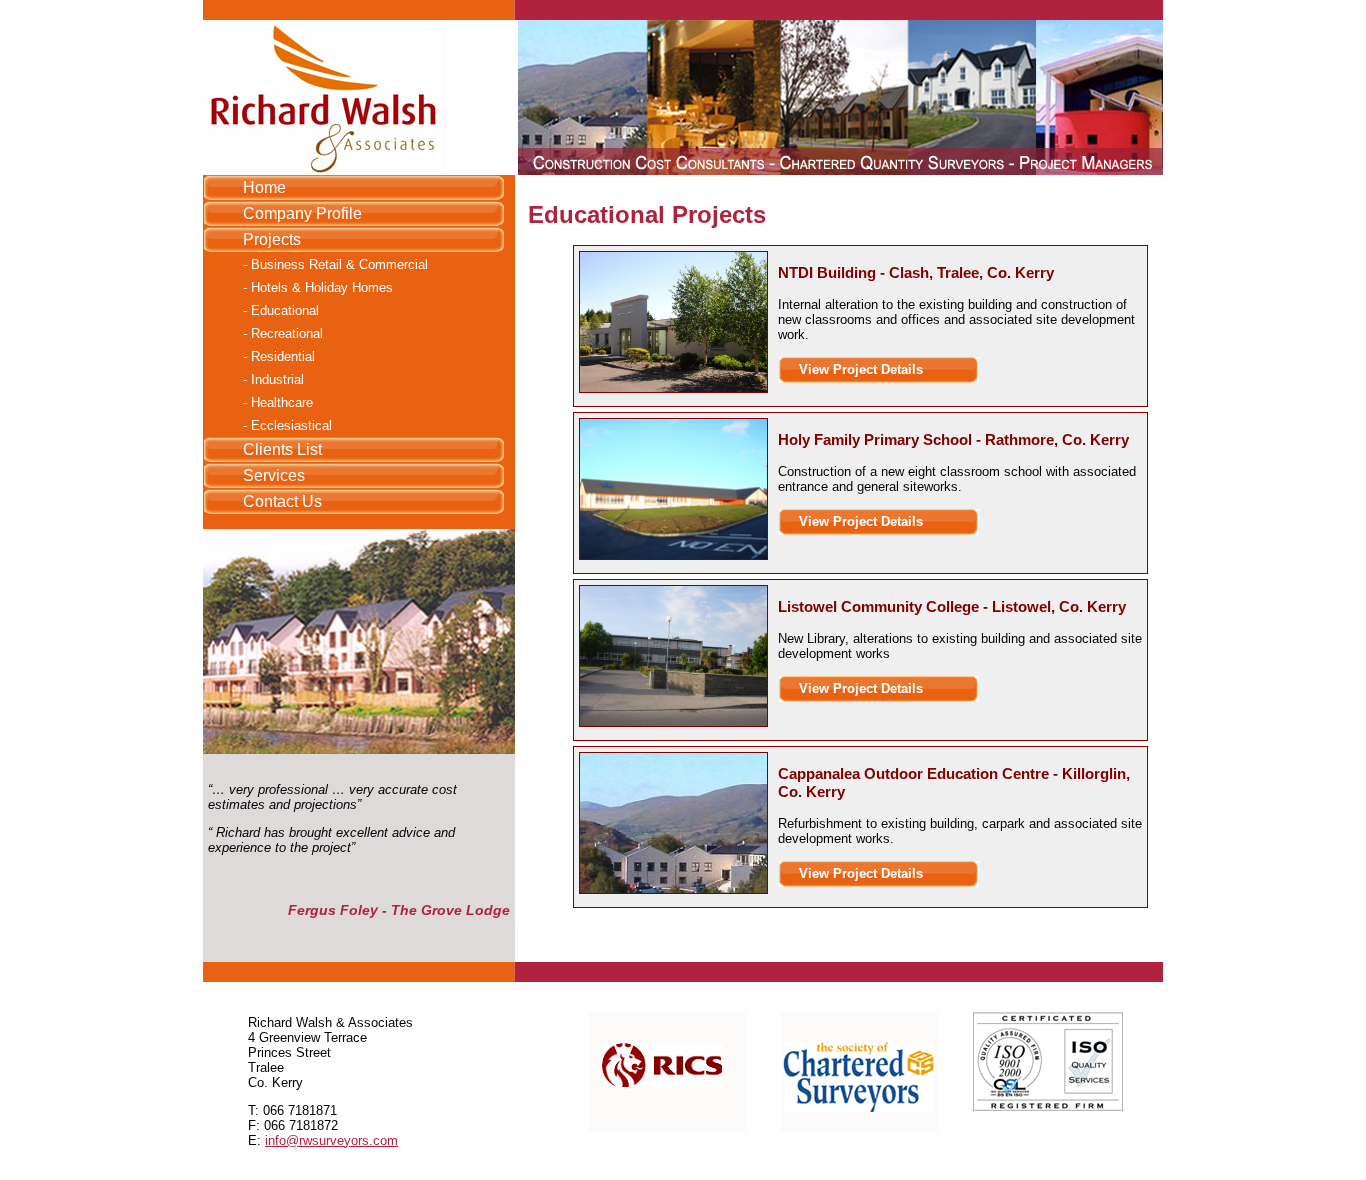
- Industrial (273, 379)
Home (264, 187)
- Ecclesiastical (287, 425)
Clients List (282, 449)
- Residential (279, 356)
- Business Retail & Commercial (335, 264)
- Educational (281, 310)
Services (274, 475)
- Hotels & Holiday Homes (318, 287)
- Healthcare (278, 402)
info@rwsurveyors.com (331, 1140)
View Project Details (861, 369)
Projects (272, 239)
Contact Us (282, 501)
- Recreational (283, 333)
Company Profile (302, 213)
